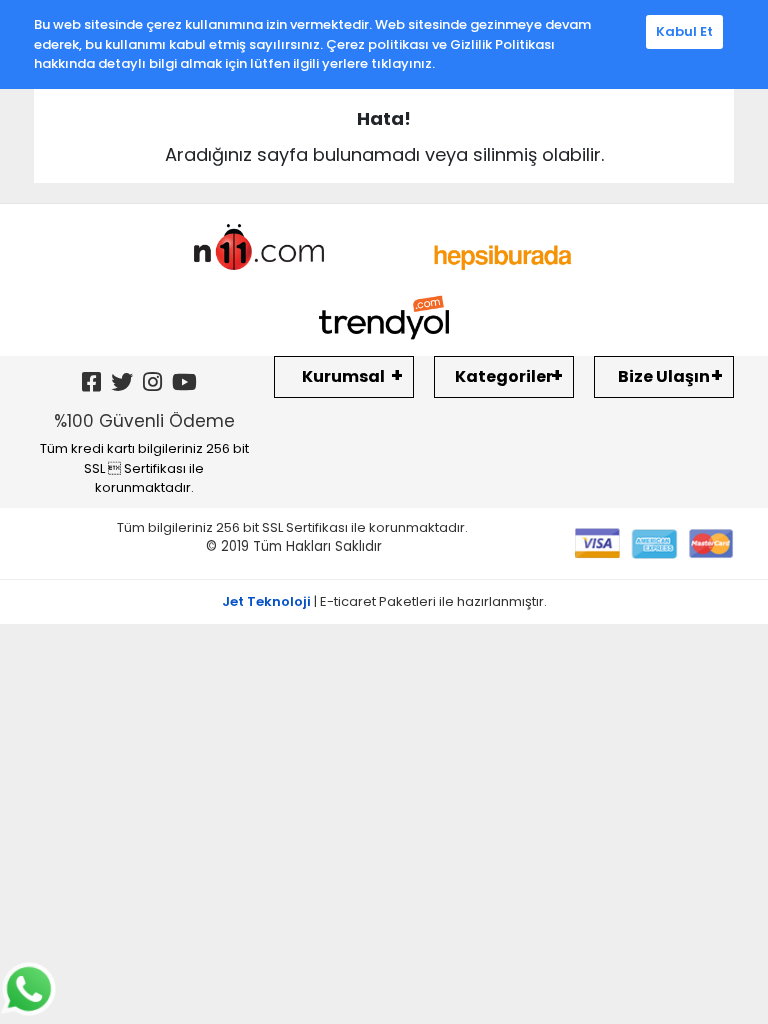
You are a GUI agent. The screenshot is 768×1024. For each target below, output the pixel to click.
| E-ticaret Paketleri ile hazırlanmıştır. (384, 601)
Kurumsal (343, 376)
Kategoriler (504, 376)
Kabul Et (684, 31)
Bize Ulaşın (664, 376)
